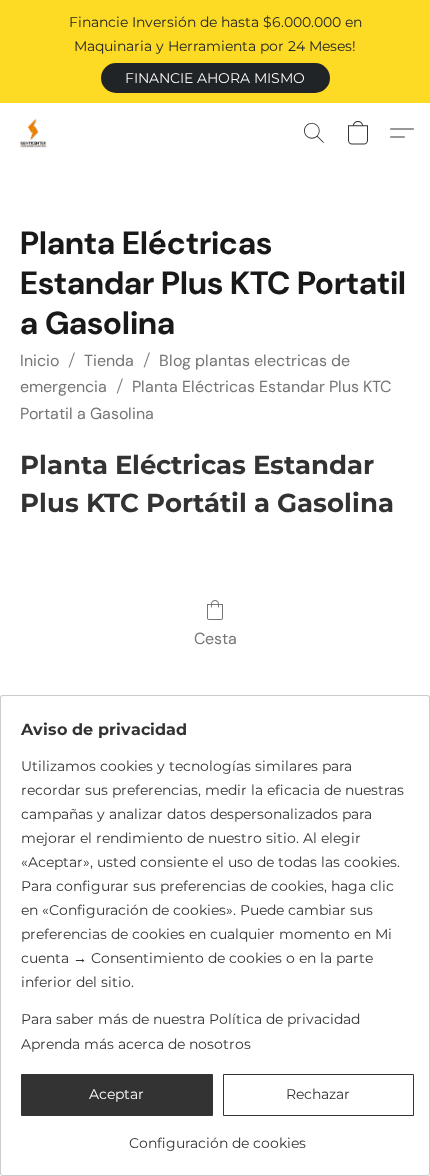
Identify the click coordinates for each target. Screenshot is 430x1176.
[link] (217, 1135)
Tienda (109, 360)
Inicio (39, 360)
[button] (215, 78)
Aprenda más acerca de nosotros (136, 1044)
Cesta (215, 638)
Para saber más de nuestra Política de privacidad (190, 1019)
